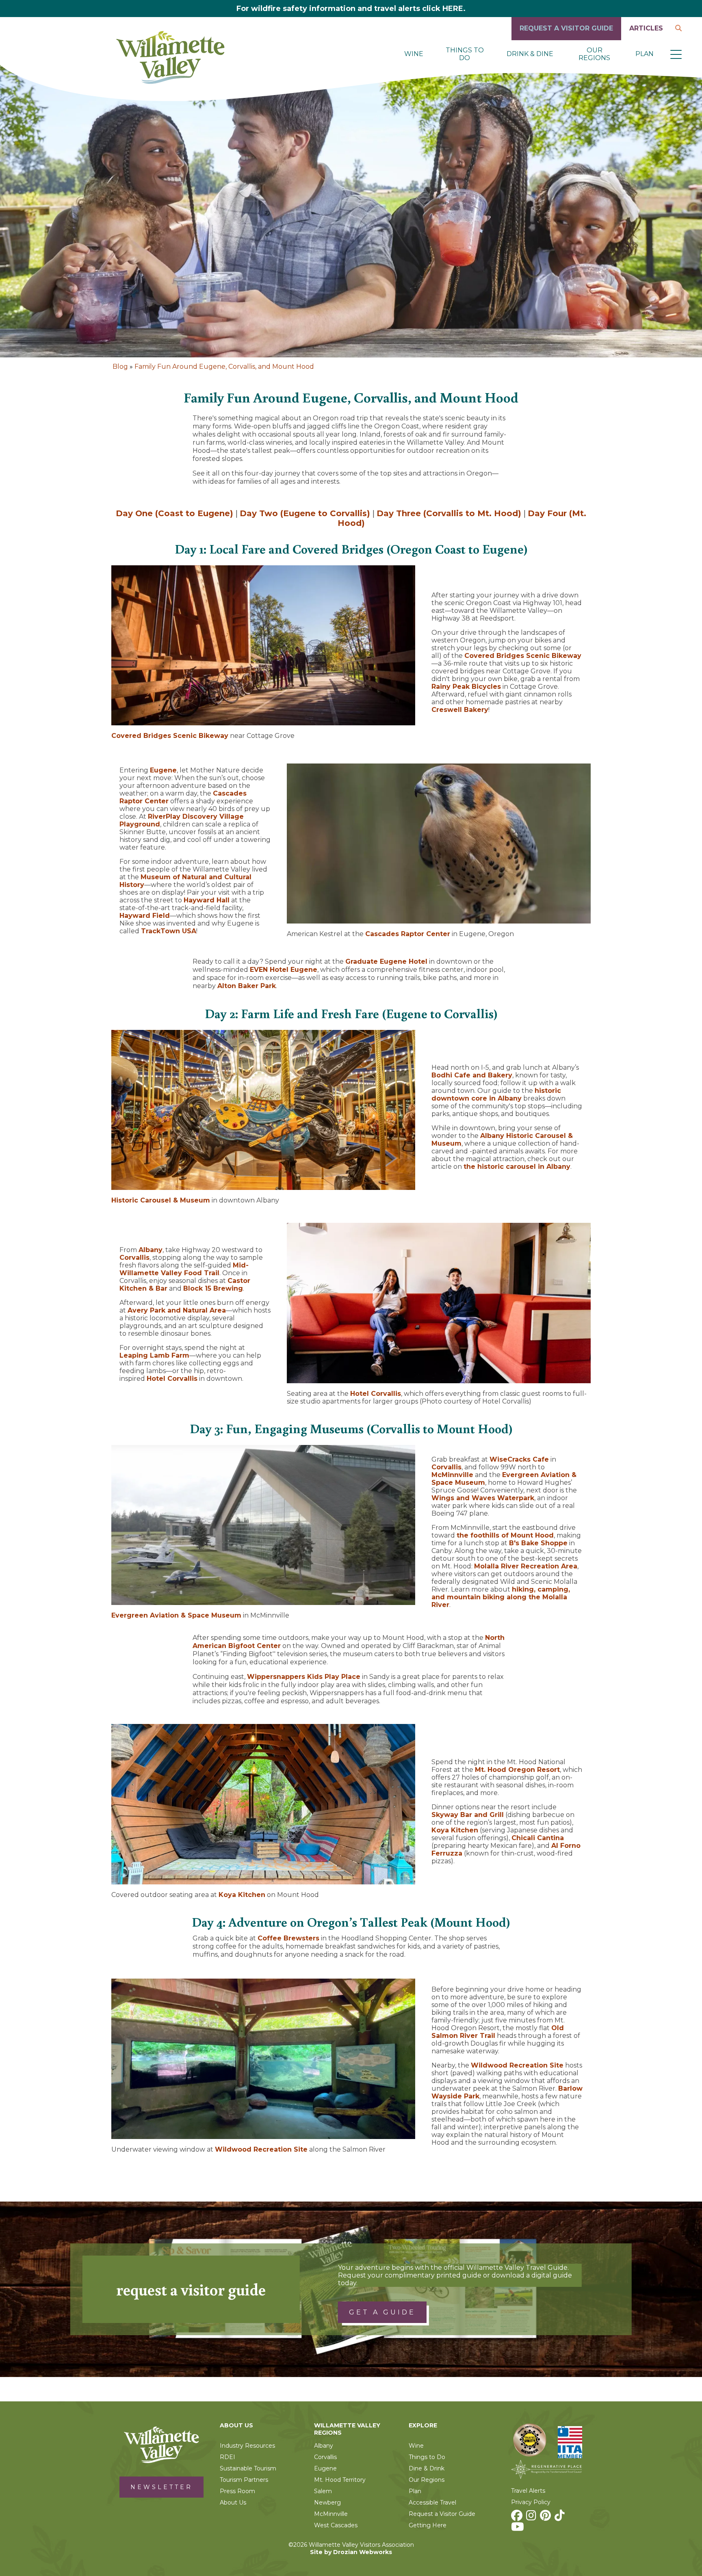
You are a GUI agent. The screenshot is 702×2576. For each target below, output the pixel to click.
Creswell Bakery (460, 710)
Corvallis (134, 1258)
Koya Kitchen (242, 1895)
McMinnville (452, 1475)
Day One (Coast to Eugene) (174, 513)
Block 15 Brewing (213, 1288)
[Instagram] (532, 2518)
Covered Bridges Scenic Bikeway (170, 736)
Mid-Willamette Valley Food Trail (184, 1269)
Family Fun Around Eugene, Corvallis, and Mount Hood (224, 367)
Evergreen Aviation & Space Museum (176, 1615)
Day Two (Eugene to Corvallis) (305, 513)
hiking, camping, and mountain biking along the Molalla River (501, 1597)
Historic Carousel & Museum (161, 1200)
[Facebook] (518, 2518)
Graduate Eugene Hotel (386, 961)
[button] (676, 54)
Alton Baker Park (247, 986)
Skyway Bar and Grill (468, 1815)
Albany (151, 1250)
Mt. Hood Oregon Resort (517, 1770)
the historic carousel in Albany (517, 1167)
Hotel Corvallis (172, 1379)
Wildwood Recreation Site (261, 2149)
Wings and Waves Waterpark (483, 1498)
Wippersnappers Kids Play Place (304, 1677)
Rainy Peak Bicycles (466, 687)
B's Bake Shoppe (538, 1543)
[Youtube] (519, 2529)
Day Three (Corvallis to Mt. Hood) (449, 513)
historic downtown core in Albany (496, 1094)
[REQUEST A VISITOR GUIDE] (566, 38)
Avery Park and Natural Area (177, 1310)
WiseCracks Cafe (519, 1459)
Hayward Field (145, 916)
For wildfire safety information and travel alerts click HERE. (351, 9)
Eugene (163, 770)
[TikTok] (561, 2518)
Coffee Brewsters (288, 1938)
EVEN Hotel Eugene (284, 970)
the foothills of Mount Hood (505, 1535)
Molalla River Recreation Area (526, 1566)
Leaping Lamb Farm (154, 1355)
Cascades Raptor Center (408, 934)
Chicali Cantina (538, 1838)
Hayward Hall (207, 900)
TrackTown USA (169, 931)
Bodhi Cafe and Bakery (472, 1075)
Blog (120, 367)
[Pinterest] (546, 2518)
